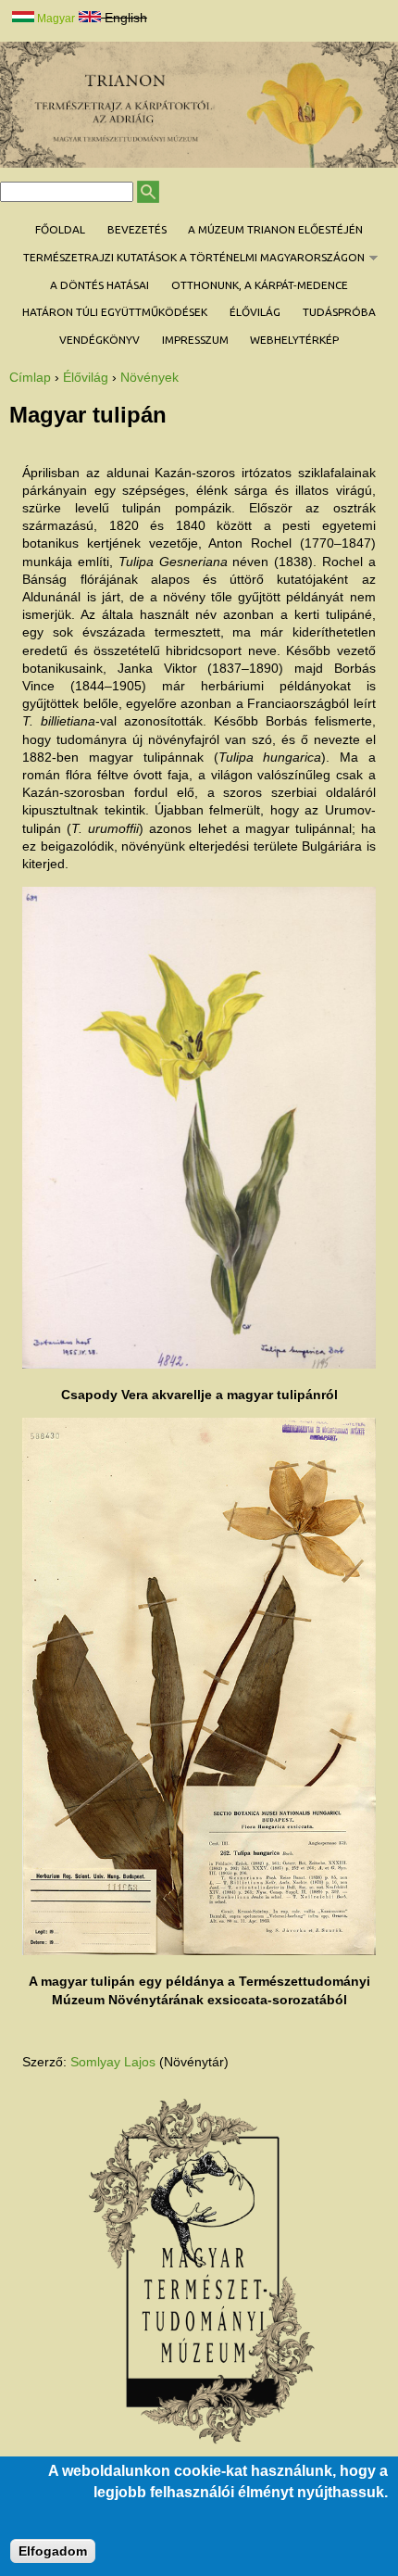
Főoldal (60, 229)
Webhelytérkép (294, 340)
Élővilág (255, 312)
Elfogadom (53, 2551)
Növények (149, 377)
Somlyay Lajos (113, 2062)
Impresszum (195, 340)
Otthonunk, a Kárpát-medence (260, 285)
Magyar (55, 19)
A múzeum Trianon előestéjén (275, 229)
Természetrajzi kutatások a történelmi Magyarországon (188, 258)
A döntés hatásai (99, 285)
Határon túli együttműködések (115, 312)
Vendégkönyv (99, 340)
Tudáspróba (339, 312)
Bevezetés (137, 229)
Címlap (30, 377)
